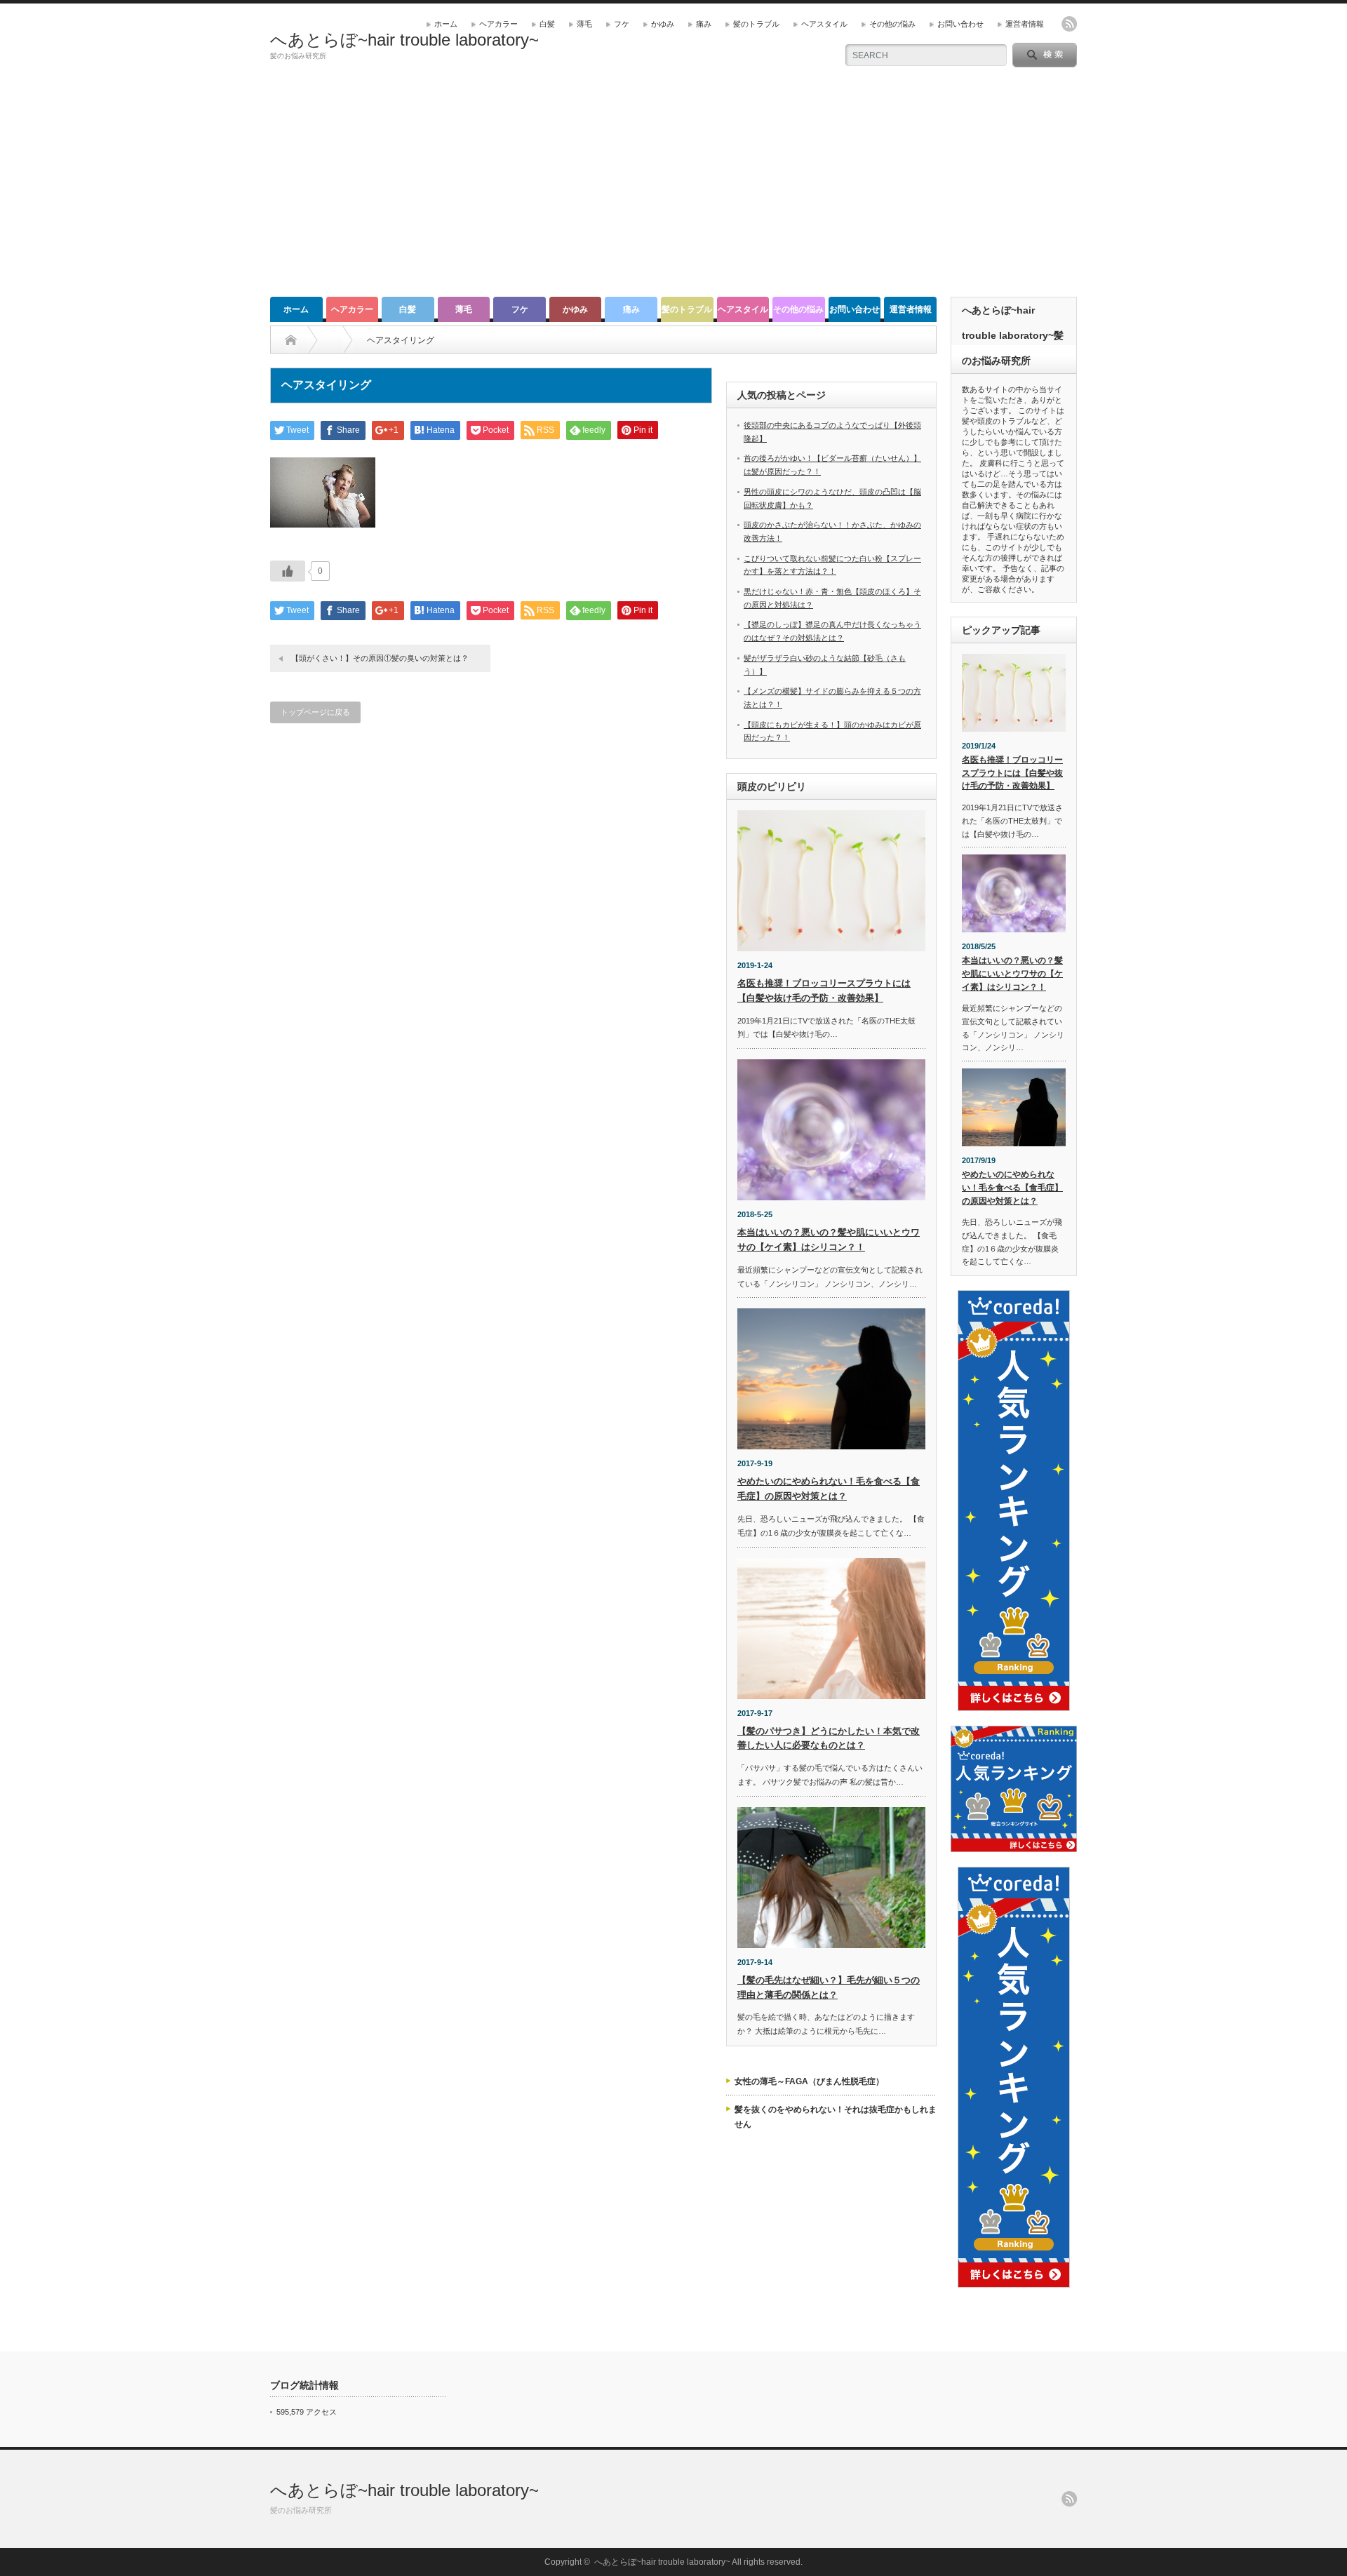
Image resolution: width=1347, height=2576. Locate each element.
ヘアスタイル (824, 24)
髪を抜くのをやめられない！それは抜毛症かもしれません (836, 2117)
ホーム (446, 24)
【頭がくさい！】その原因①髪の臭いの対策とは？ (380, 658)
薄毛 (584, 24)
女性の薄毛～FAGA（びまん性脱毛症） (809, 2081)
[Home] (291, 340)
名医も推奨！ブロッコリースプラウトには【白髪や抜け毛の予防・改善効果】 (1012, 773)
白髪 (547, 24)
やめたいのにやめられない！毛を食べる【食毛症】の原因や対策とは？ (1012, 1187)
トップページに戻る (315, 712)
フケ (622, 24)
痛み (704, 24)
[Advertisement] (673, 192)
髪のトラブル (756, 24)
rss (1069, 24)
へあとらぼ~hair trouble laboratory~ (404, 40)
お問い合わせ (960, 24)
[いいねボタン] (288, 571)
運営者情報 (1025, 24)
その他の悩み (892, 24)
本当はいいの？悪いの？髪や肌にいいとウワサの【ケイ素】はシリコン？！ (1012, 973)
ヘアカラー (498, 24)
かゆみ (663, 24)
